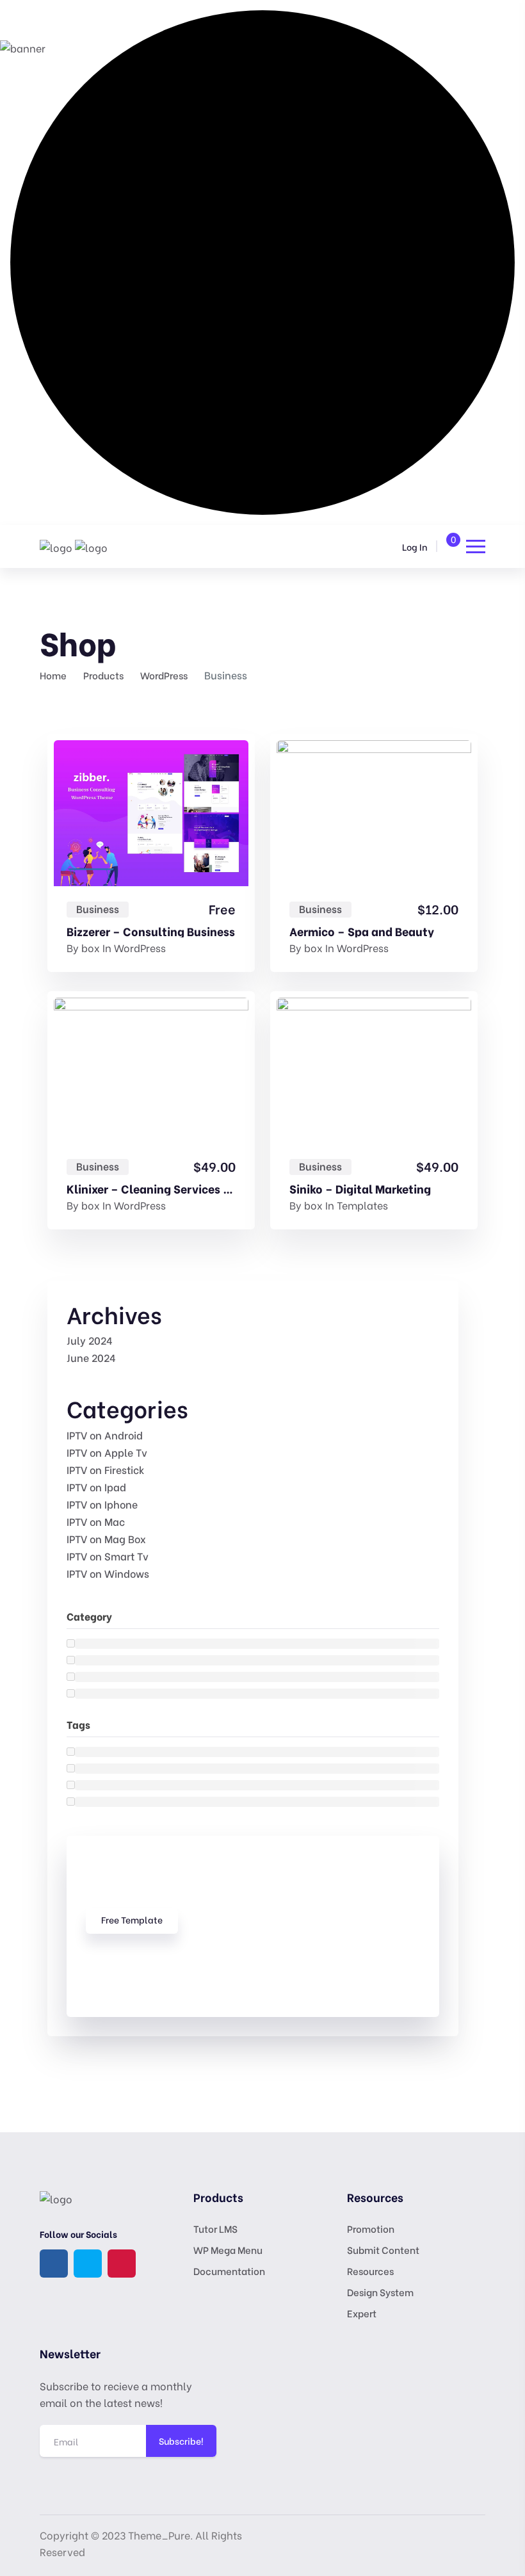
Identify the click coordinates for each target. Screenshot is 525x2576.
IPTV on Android (105, 1435)
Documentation (229, 2271)
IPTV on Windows (108, 1573)
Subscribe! (181, 2441)
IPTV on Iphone (102, 1504)
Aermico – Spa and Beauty (362, 931)
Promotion (371, 2228)
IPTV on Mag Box (106, 1538)
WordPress (140, 947)
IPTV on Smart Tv (108, 1556)
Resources (370, 2271)
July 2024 (90, 1340)
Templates (362, 1205)
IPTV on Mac (96, 1521)
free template (132, 1919)
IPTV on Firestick (106, 1469)
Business (98, 909)
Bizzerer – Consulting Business (151, 931)
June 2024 (91, 1357)
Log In (415, 547)
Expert (362, 2313)
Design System (380, 2292)
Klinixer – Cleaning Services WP (151, 1188)
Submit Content (383, 2249)
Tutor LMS (215, 2228)
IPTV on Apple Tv (107, 1452)
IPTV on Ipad (96, 1486)
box (91, 947)
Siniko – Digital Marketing (360, 1188)
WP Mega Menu (228, 2249)
